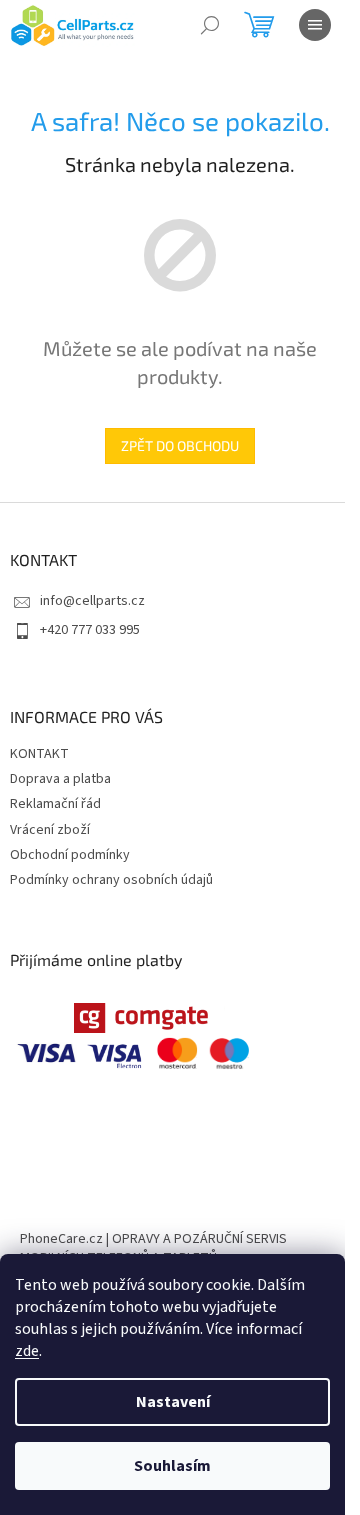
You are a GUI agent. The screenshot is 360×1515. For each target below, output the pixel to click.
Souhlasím (172, 1466)
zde (27, 1351)
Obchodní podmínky (70, 855)
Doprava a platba (60, 779)
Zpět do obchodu (180, 445)
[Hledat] (210, 25)
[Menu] (315, 25)
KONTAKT (39, 754)
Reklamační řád (55, 804)
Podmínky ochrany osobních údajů (111, 880)
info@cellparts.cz (92, 601)
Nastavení (173, 1402)
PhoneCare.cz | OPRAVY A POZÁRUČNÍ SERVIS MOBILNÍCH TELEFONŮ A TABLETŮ (153, 1248)
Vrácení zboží (50, 830)
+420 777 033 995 (90, 630)
